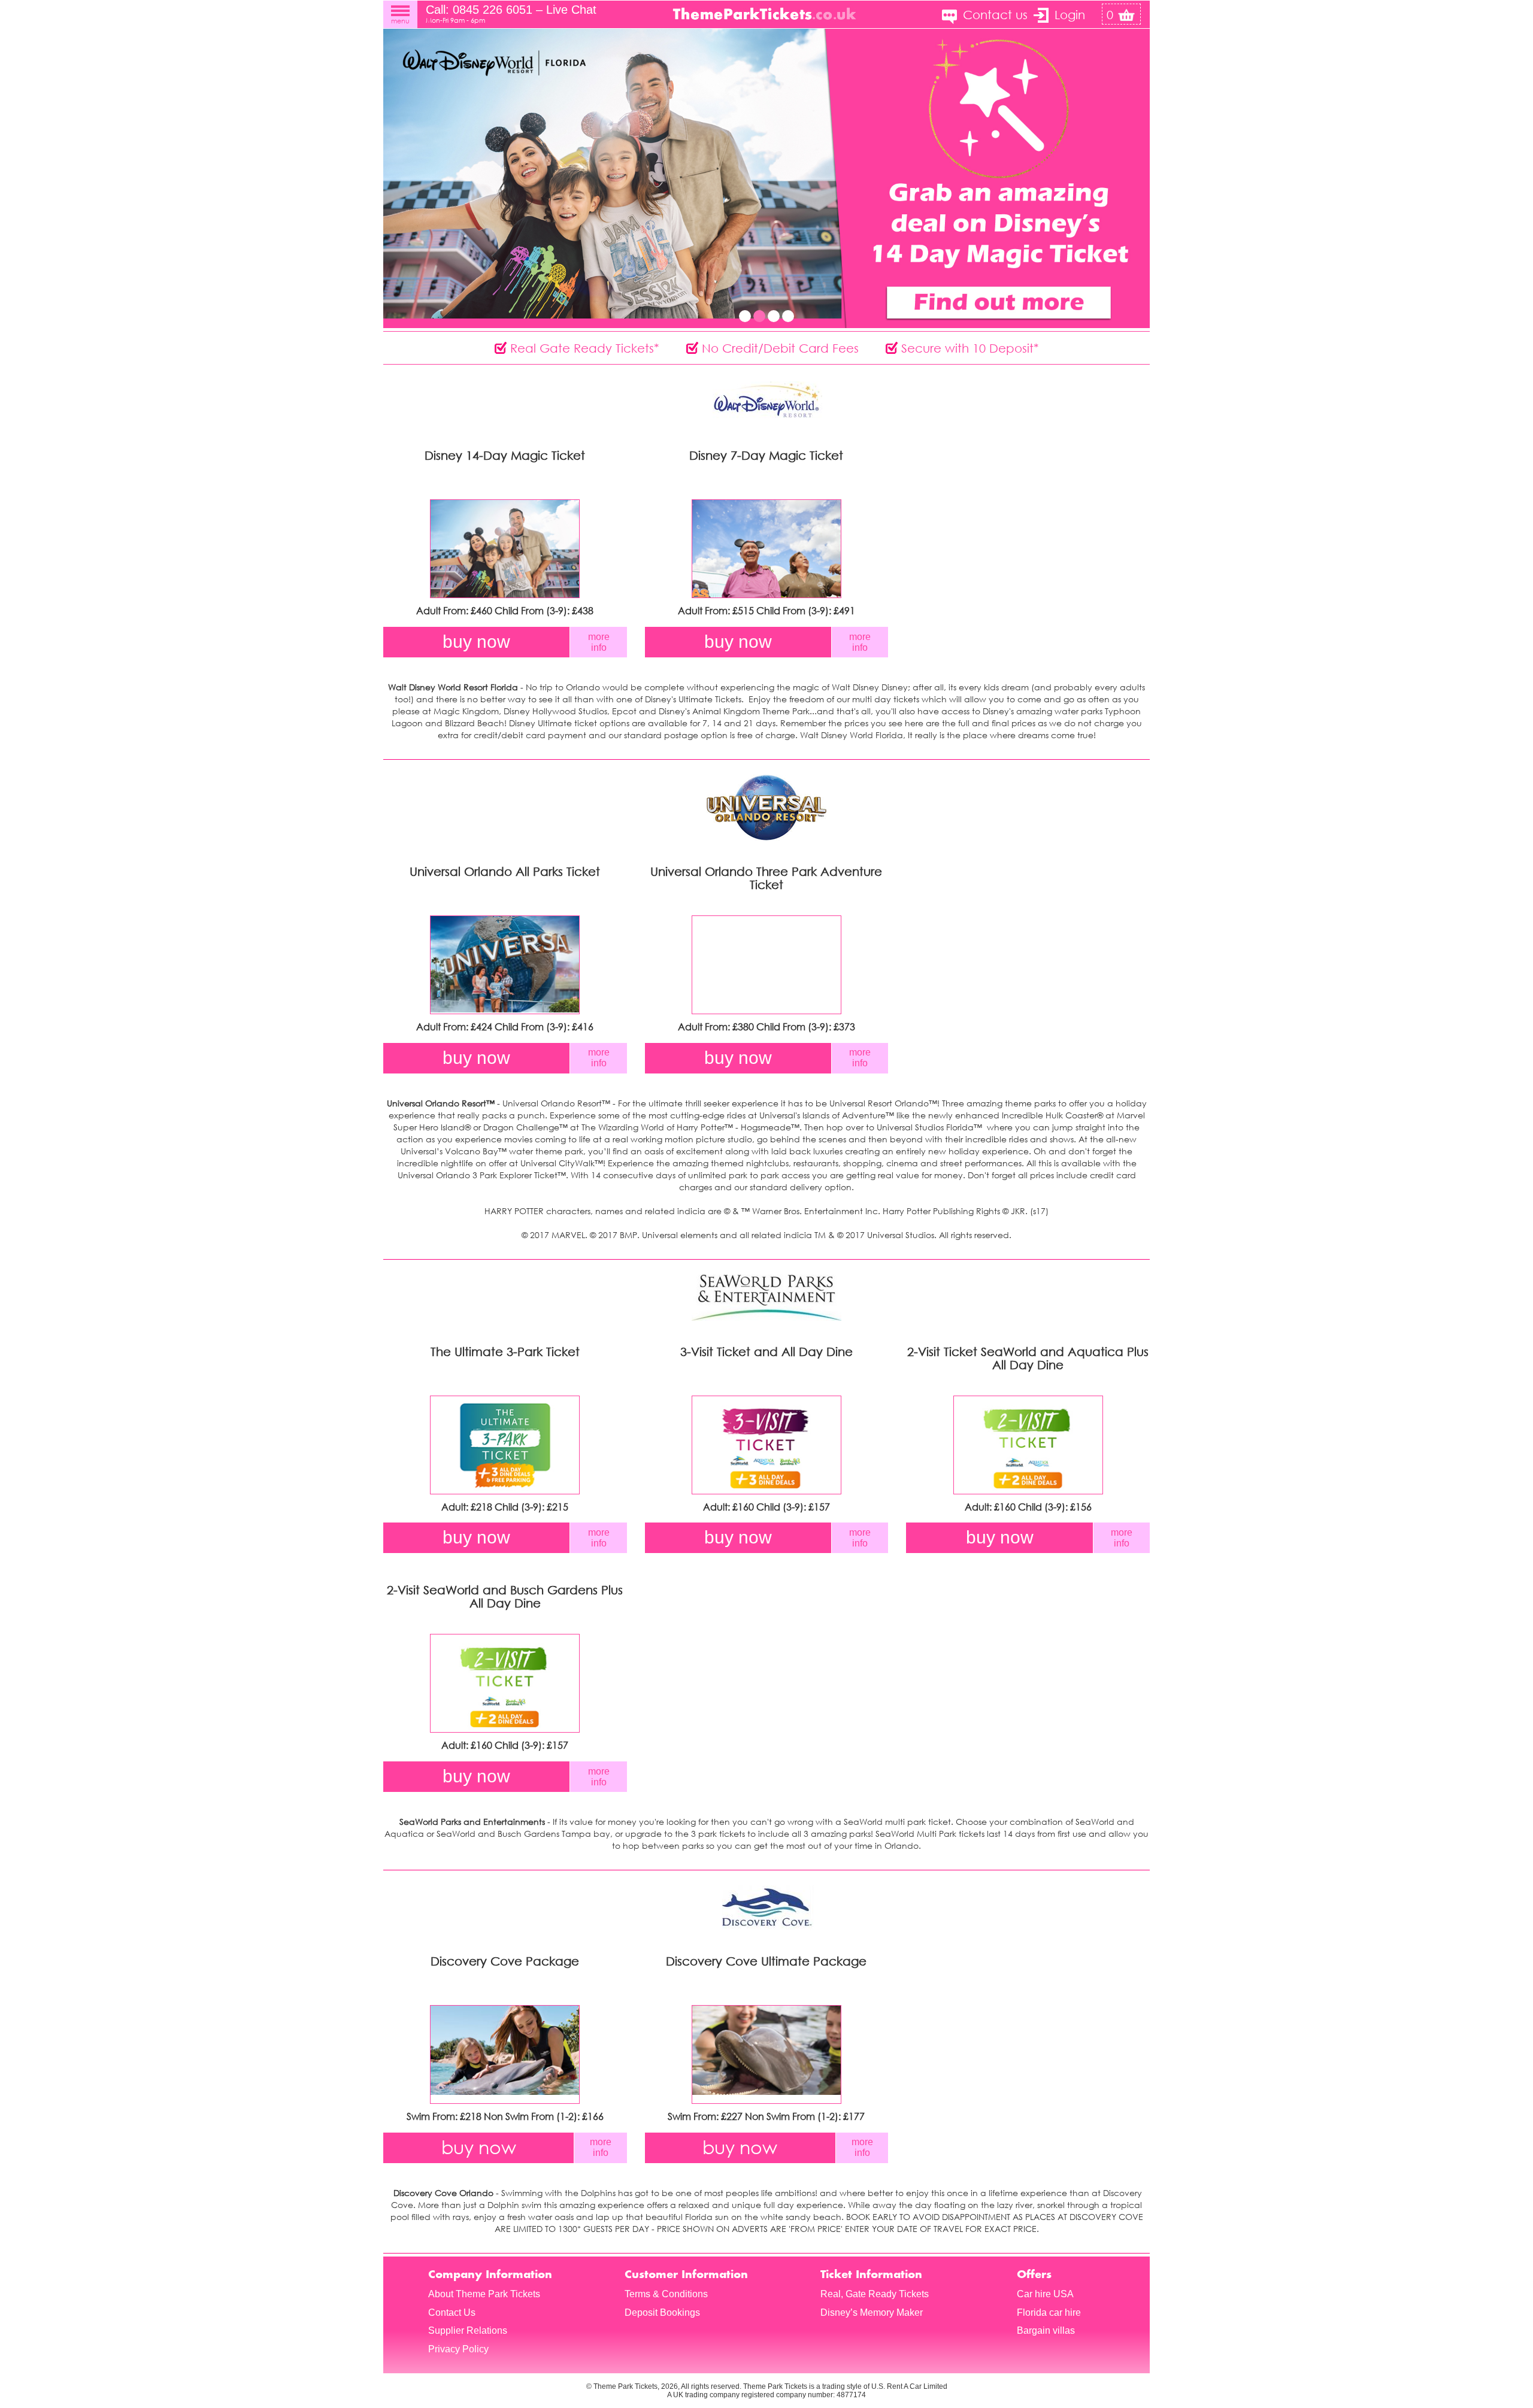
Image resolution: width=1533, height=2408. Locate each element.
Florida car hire (1049, 2313)
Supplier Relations (468, 2330)
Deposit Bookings (662, 2313)
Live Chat (571, 10)
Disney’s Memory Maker (872, 2313)
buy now (476, 642)
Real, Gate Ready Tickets (875, 2294)
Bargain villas (1046, 2330)
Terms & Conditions (666, 2294)
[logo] (766, 13)
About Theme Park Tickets (484, 2294)
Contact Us (452, 2313)
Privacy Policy (458, 2349)
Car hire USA (1045, 2294)
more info (599, 642)
